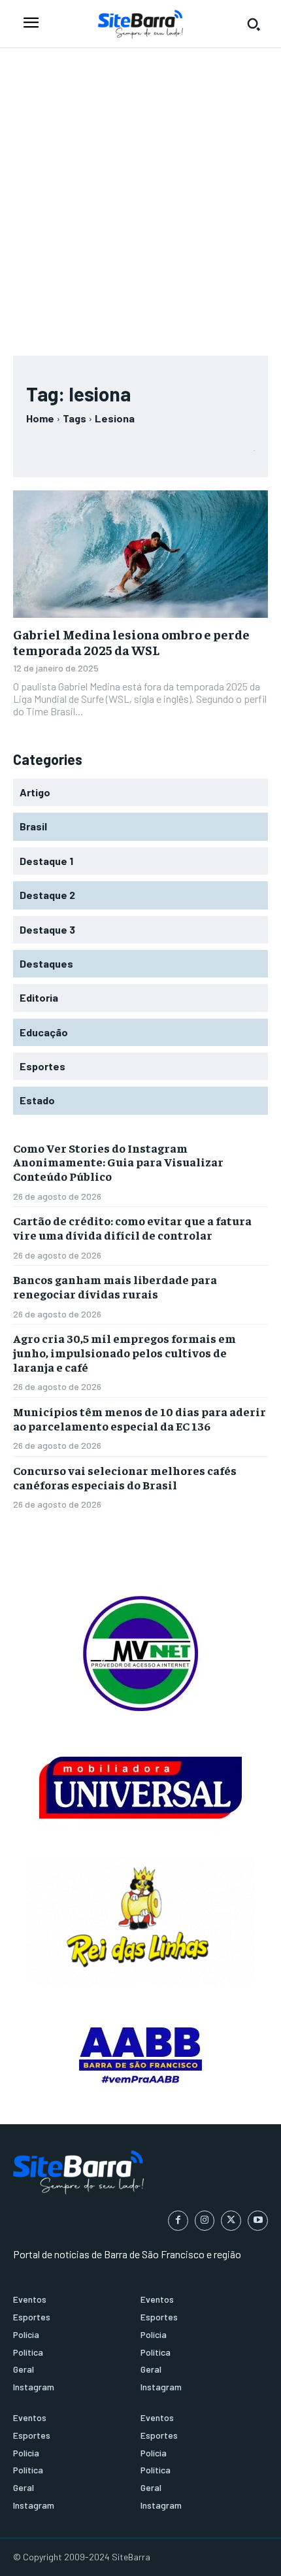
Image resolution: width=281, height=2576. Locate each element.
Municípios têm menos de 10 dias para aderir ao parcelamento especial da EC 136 (140, 1418)
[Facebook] (178, 2221)
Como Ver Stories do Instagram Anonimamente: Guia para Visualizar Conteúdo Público (118, 1162)
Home (40, 418)
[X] (231, 2221)
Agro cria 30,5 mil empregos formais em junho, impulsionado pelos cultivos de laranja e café (124, 1352)
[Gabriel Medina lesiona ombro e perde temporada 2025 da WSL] (140, 554)
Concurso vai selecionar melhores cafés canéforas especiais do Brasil (125, 1477)
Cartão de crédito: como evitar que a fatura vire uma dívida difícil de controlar (132, 1228)
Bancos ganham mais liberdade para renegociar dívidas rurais (115, 1286)
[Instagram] (205, 2221)
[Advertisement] (140, 195)
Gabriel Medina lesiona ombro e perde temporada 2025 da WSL (131, 642)
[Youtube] (258, 2221)
